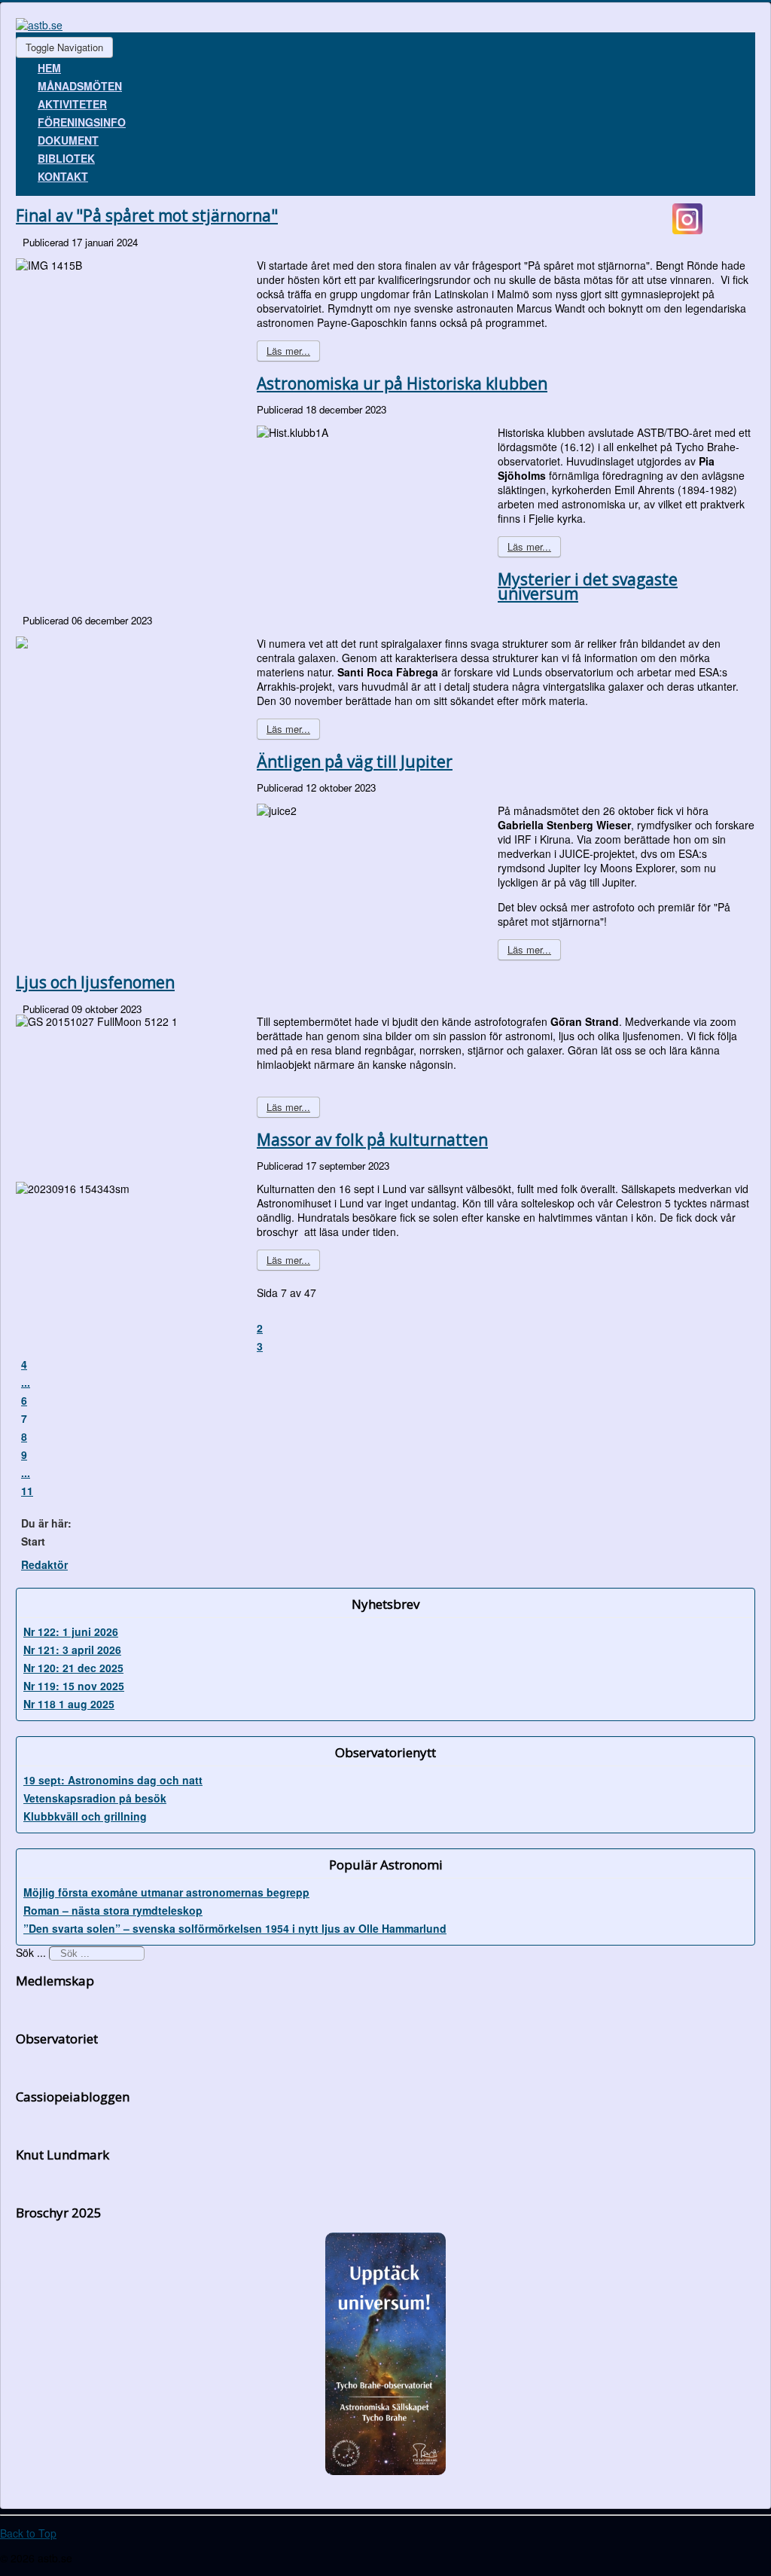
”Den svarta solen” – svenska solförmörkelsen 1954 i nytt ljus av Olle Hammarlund (235, 1928)
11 (27, 1491)
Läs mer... (288, 351)
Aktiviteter (72, 104)
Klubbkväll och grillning (85, 1816)
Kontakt (63, 176)
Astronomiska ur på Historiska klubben (402, 383)
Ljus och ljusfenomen (95, 982)
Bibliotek (66, 158)
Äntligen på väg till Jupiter (355, 762)
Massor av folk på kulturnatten (372, 1140)
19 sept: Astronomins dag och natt (113, 1780)
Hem (49, 68)
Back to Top (28, 2533)
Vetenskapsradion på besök (95, 1798)
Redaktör (44, 1564)
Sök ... (31, 1952)
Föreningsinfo (82, 122)
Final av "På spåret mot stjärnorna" (147, 215)
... (26, 1382)
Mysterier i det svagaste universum (588, 586)
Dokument (68, 140)
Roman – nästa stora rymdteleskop (113, 1910)
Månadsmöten (80, 86)
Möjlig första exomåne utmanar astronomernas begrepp (166, 1892)
